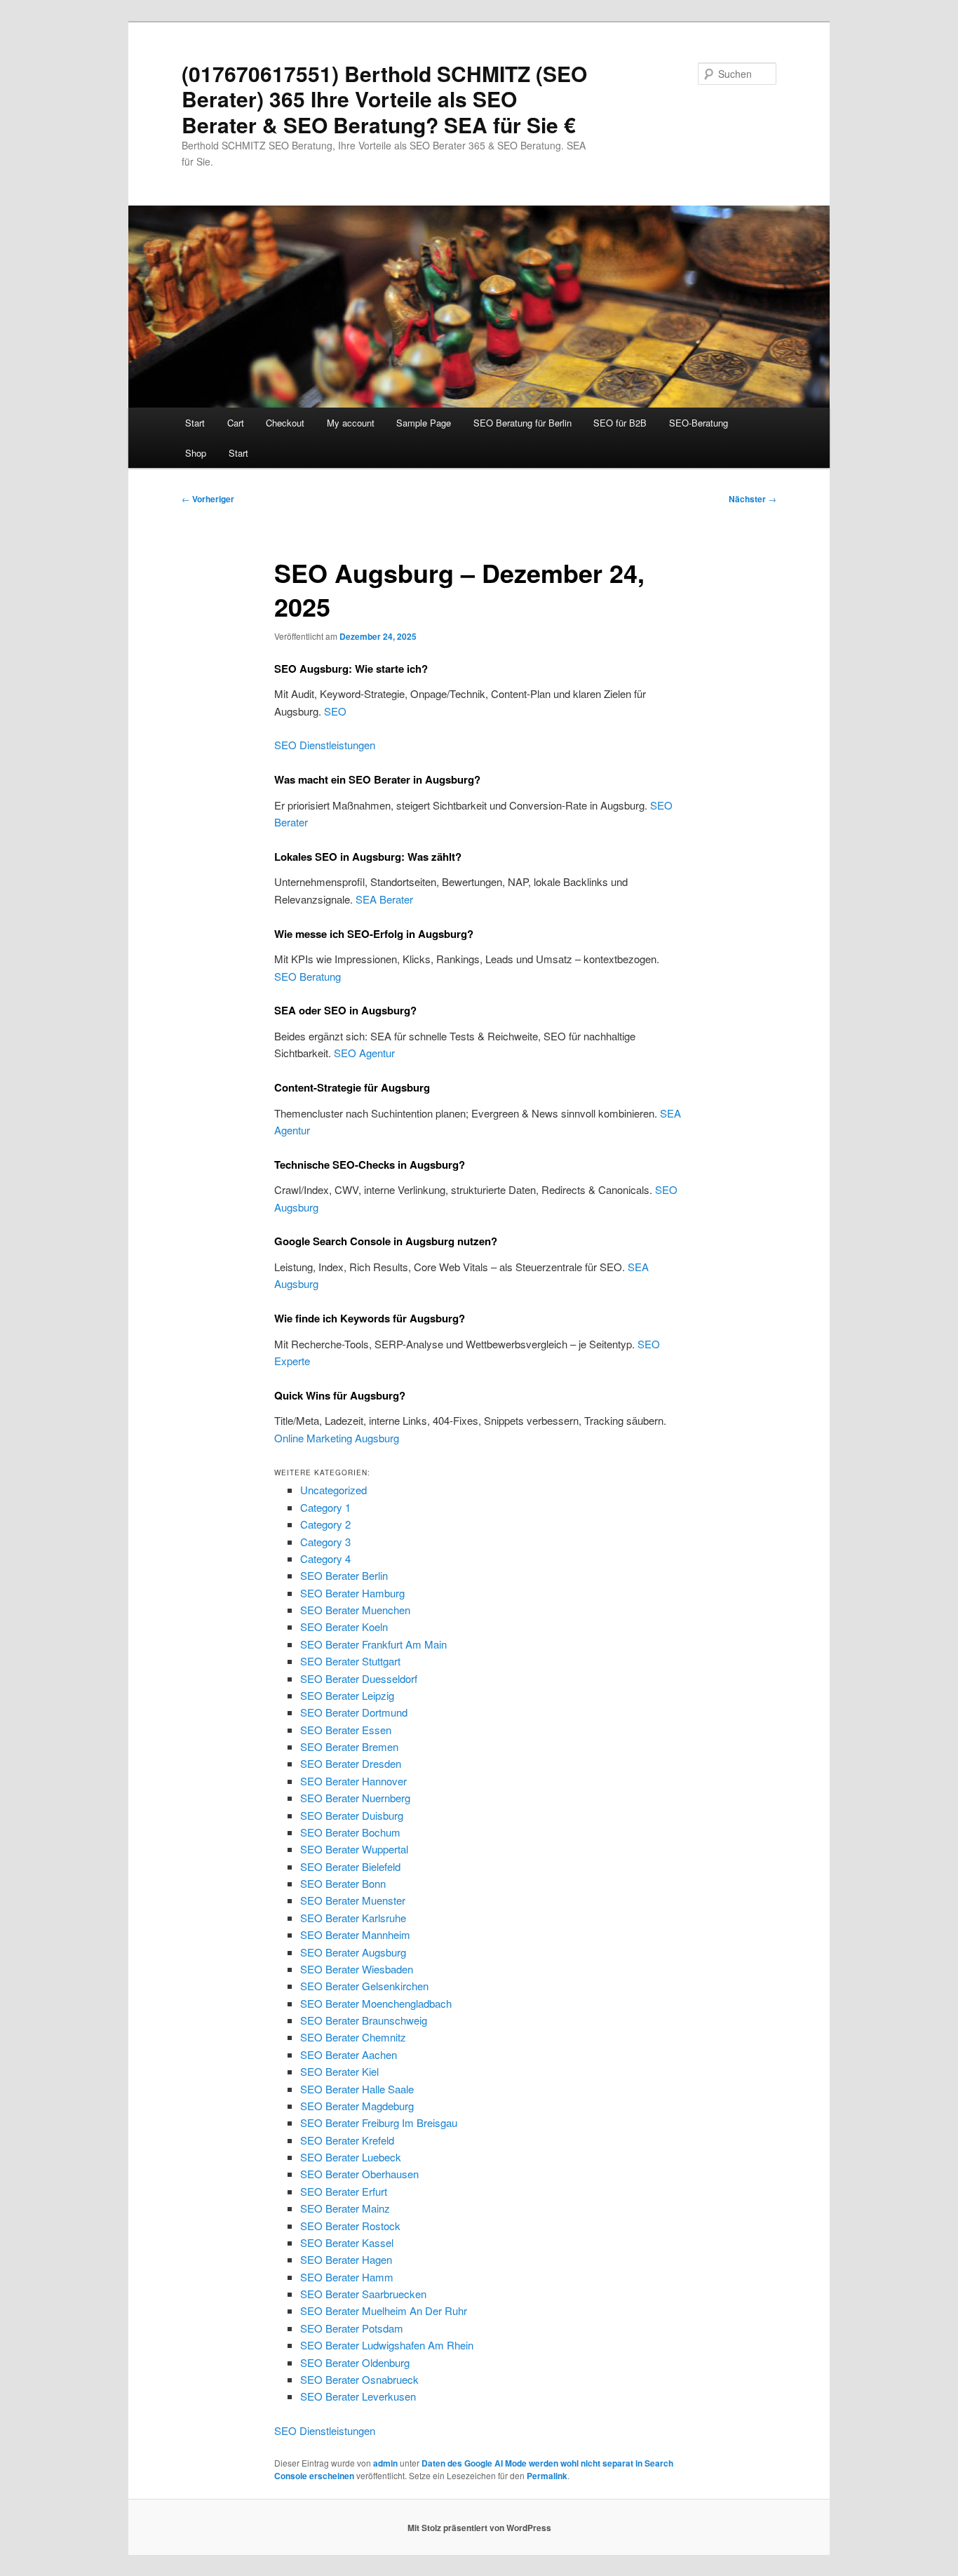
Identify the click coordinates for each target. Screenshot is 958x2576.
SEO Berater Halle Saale (357, 2089)
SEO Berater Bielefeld (350, 1866)
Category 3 (325, 1542)
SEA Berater (384, 899)
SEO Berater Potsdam (352, 2328)
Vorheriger (208, 499)
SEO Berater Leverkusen (358, 2396)
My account (351, 423)
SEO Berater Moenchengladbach (376, 2003)
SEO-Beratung (699, 423)
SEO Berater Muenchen (355, 1610)
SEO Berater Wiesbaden (357, 1969)
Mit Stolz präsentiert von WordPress (479, 2528)
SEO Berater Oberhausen (359, 2174)
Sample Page (424, 423)
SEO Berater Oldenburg (355, 2362)
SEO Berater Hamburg (352, 1593)
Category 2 (325, 1524)
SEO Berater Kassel (347, 2242)
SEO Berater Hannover (353, 1781)
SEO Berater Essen (346, 1730)
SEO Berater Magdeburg (357, 2106)
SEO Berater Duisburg (352, 1815)
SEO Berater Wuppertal (354, 1849)
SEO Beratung (308, 976)
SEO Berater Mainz (345, 2208)
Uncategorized (333, 1490)
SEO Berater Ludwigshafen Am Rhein (387, 2345)
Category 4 (325, 1558)
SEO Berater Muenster (353, 1900)
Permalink (547, 2476)
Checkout (285, 423)
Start (195, 423)
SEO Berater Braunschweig (364, 2020)
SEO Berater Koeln (344, 1626)
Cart (236, 423)
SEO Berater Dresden (351, 1763)
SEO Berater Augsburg (353, 1952)
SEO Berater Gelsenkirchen (364, 1986)
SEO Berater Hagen (346, 2259)
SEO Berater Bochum (350, 1832)
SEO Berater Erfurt (344, 2191)
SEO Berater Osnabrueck (359, 2379)
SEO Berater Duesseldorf (359, 1678)
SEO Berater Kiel (339, 2071)
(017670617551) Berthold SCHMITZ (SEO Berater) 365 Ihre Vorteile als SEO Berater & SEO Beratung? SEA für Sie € (384, 99)
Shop (196, 453)
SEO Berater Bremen (349, 1746)
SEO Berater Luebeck (351, 2157)
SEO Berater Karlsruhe (353, 1918)
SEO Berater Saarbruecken (363, 2294)
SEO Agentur (364, 1053)
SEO (335, 711)
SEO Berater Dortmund (354, 1712)
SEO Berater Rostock (350, 2226)
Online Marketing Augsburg (337, 1438)
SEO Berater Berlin (344, 1575)
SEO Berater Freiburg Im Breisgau (379, 2122)
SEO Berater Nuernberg (355, 1798)
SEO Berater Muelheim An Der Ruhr (384, 2310)
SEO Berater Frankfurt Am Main (373, 1644)
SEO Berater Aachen (349, 2054)
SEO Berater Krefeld (347, 2140)
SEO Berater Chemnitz (353, 2037)
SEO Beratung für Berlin (522, 423)
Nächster (753, 499)
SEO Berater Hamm (347, 2277)
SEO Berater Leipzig (347, 1695)
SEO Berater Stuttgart (350, 1661)
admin (385, 2463)
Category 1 (325, 1507)
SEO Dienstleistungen (325, 745)
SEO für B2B (620, 423)
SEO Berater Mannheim (355, 1934)
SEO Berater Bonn (343, 1883)
